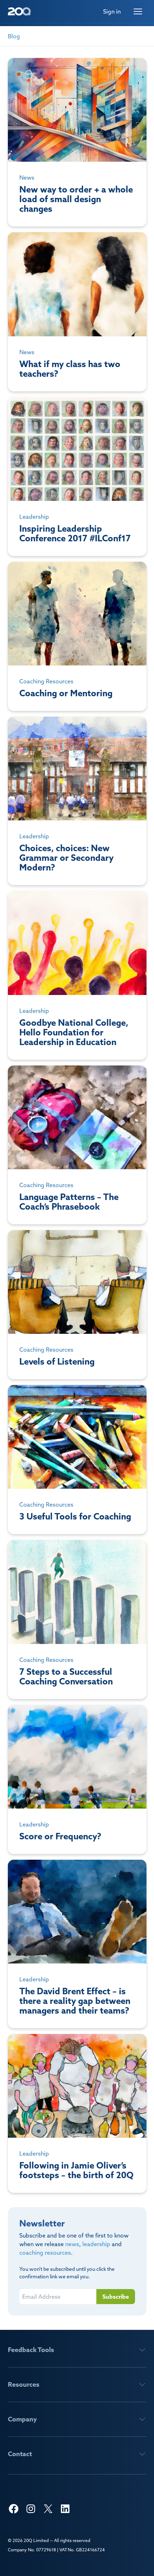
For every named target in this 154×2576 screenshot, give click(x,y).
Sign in (112, 11)
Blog (14, 36)
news (72, 2244)
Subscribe (116, 2297)
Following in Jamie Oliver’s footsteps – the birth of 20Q (77, 2113)
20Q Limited (36, 2540)
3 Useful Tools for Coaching (77, 1460)
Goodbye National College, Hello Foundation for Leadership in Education (77, 975)
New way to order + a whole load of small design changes (77, 142)
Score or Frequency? (77, 1779)
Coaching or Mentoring (77, 636)
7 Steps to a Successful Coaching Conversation (77, 1619)
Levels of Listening (77, 1305)
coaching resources (45, 2253)
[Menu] (138, 11)
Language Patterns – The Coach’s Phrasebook (77, 1145)
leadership (96, 2244)
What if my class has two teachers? (77, 312)
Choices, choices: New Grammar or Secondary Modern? (77, 801)
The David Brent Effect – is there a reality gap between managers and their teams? (77, 1944)
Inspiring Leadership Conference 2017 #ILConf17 (77, 477)
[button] (77, 2350)
